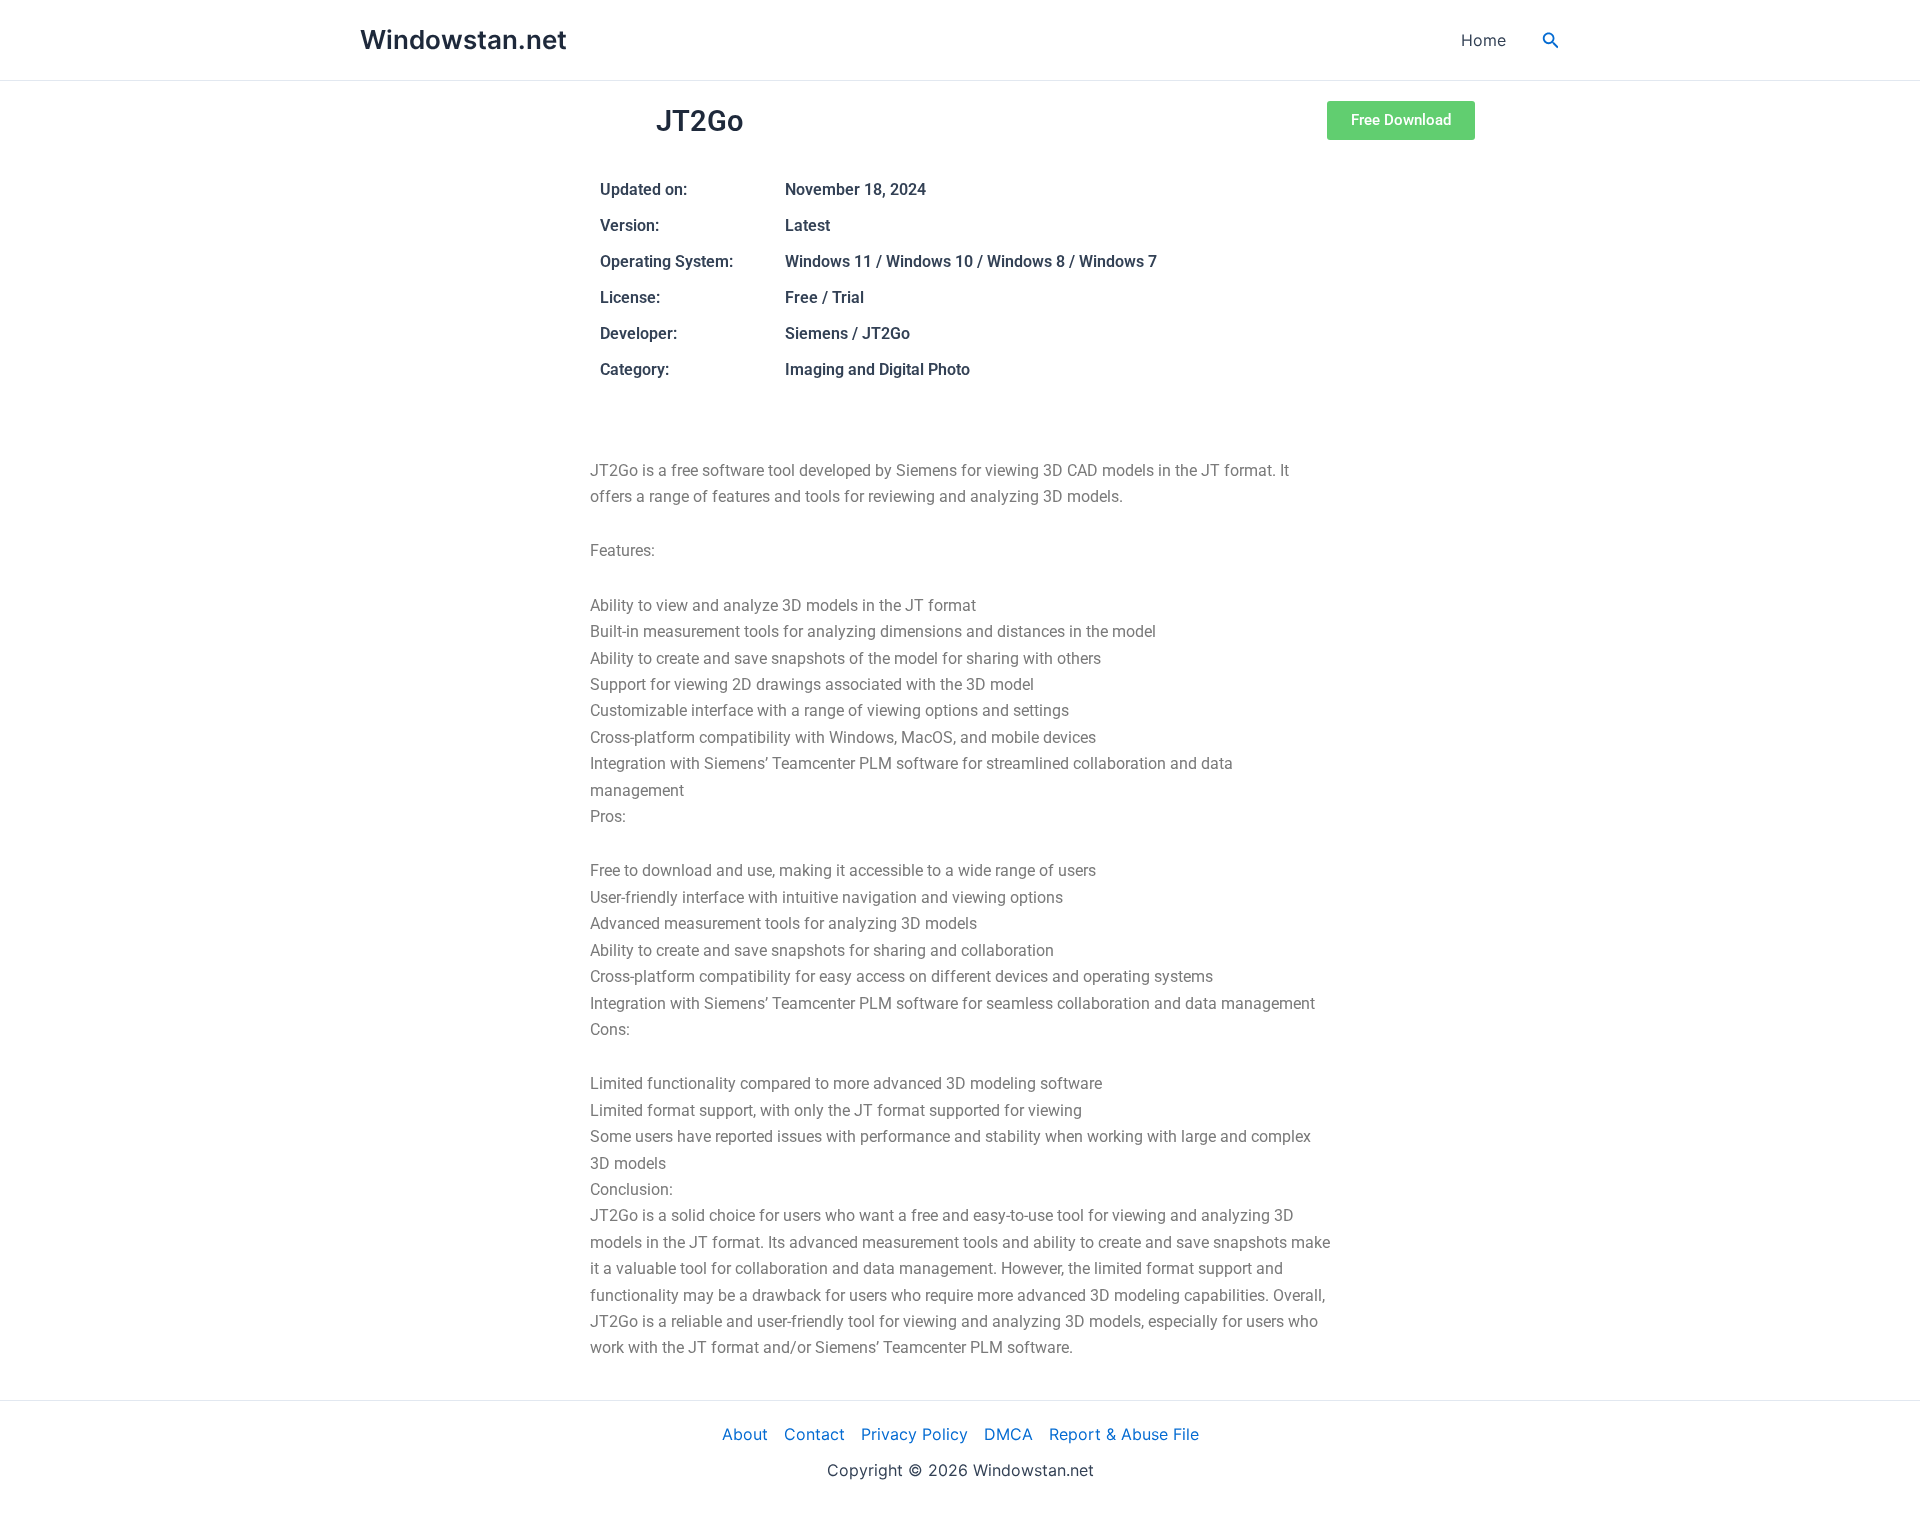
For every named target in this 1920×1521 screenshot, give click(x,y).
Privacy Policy (914, 1434)
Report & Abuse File (1124, 1434)
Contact (814, 1434)
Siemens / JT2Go (847, 333)
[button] (1551, 40)
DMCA (1008, 1434)
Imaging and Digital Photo (877, 369)
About (745, 1434)
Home (1483, 40)
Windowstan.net (463, 39)
